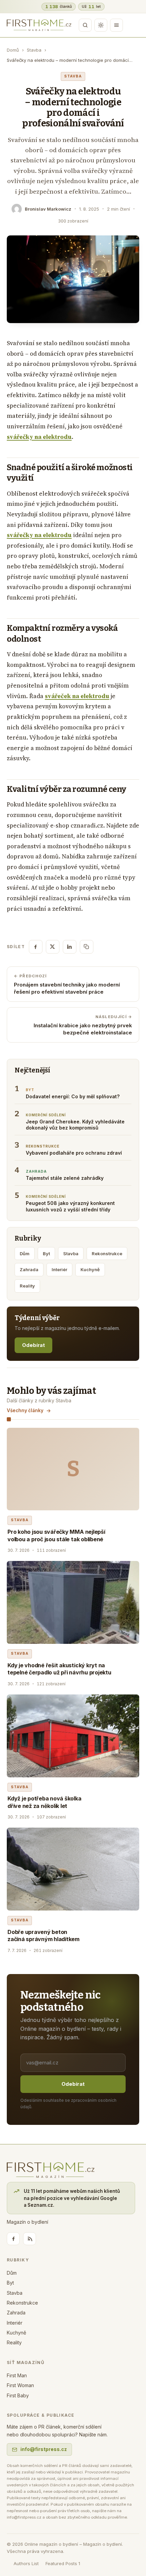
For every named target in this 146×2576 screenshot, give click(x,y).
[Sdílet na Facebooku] (36, 947)
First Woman (20, 2385)
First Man (17, 2375)
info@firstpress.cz (44, 2449)
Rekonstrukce (107, 1254)
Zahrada (29, 1269)
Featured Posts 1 (63, 2563)
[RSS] (30, 2239)
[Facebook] (13, 2239)
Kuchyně (90, 1269)
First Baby (18, 2395)
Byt (46, 1254)
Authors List (26, 2563)
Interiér (59, 1269)
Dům (25, 1254)
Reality (27, 1286)
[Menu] (116, 25)
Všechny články (25, 1410)
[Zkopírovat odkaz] (87, 947)
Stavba (34, 50)
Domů (13, 50)
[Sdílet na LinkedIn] (70, 947)
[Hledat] (85, 25)
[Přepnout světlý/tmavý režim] (101, 25)
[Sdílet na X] (53, 947)
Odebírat (33, 1345)
